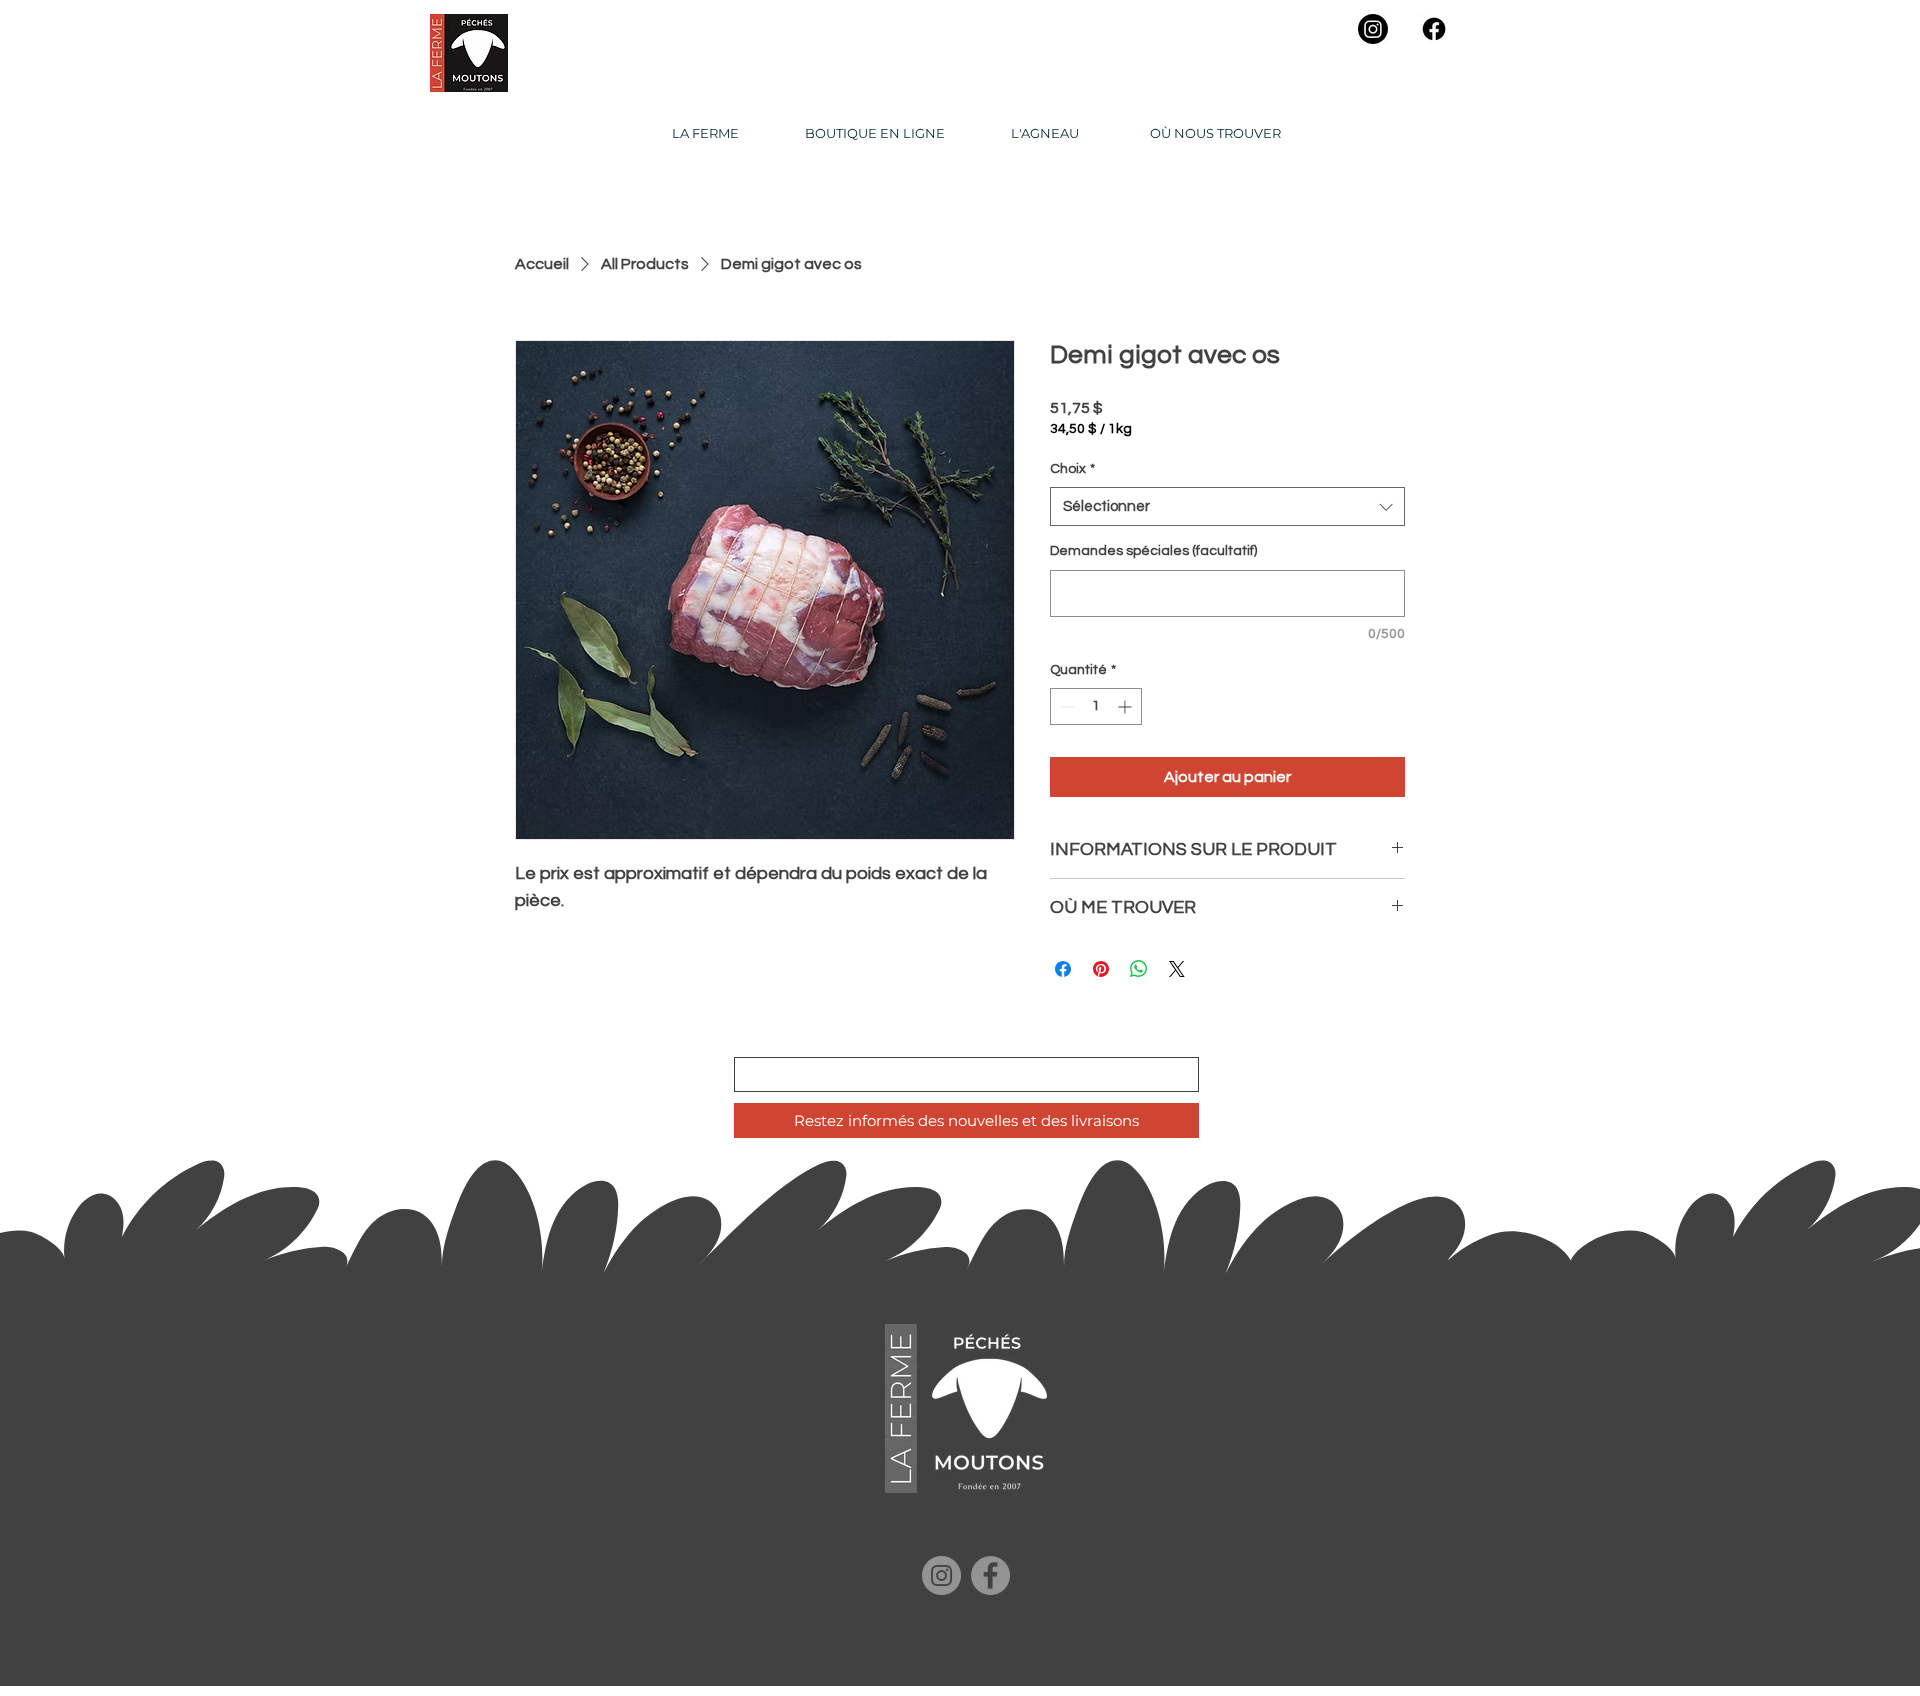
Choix (1072, 469)
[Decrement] (1065, 706)
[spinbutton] (1096, 706)
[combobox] (1227, 506)
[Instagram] (1373, 29)
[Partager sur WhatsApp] (1139, 969)
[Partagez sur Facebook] (1063, 969)
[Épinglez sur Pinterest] (1101, 969)
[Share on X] (1177, 969)
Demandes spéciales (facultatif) (1153, 551)
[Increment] (1126, 706)
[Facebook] (1434, 29)
